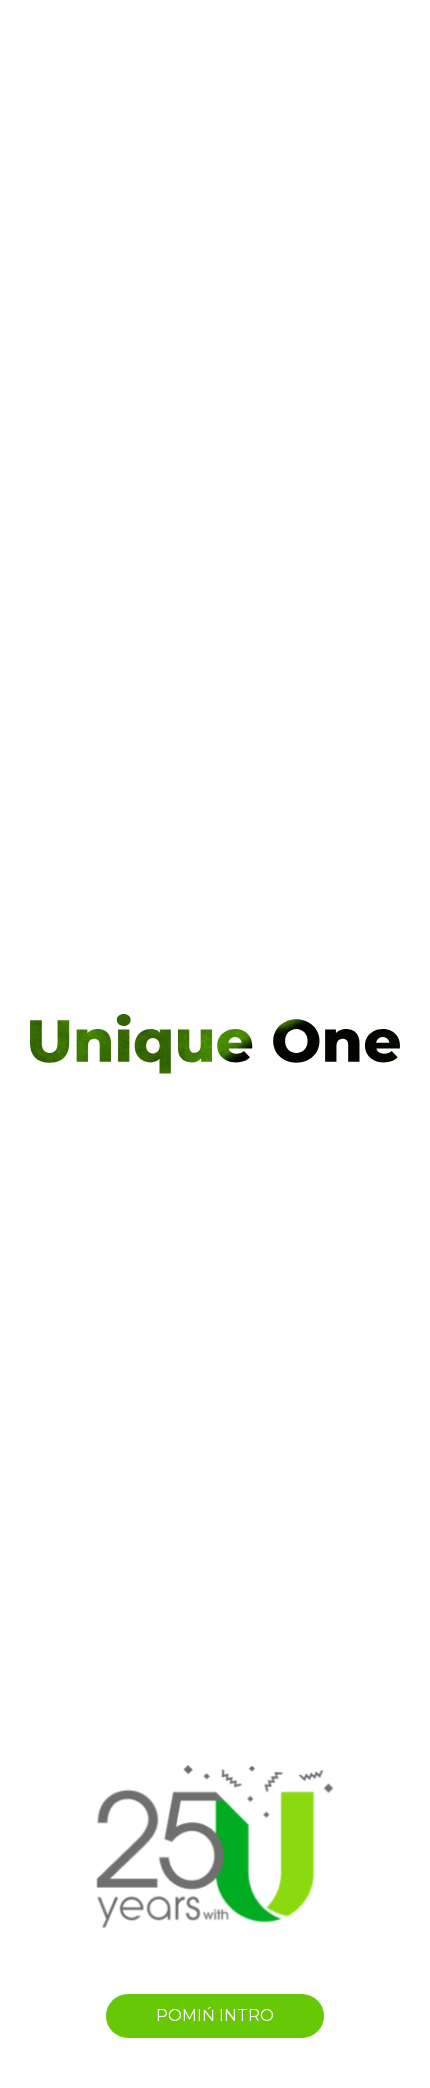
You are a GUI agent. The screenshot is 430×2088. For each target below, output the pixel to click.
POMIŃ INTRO (215, 2015)
